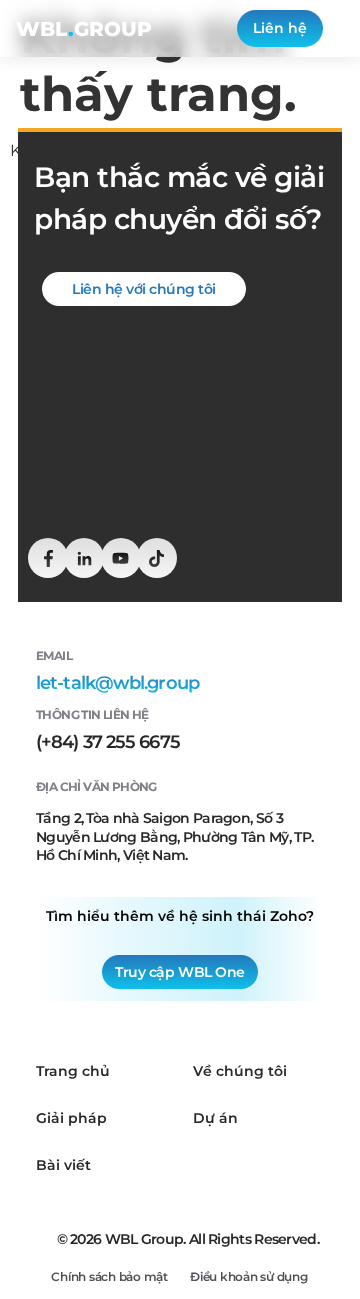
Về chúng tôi (240, 1071)
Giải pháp (71, 1118)
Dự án (215, 1118)
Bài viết (63, 1165)
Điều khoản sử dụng (249, 1276)
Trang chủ (73, 1071)
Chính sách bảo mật (109, 1276)
